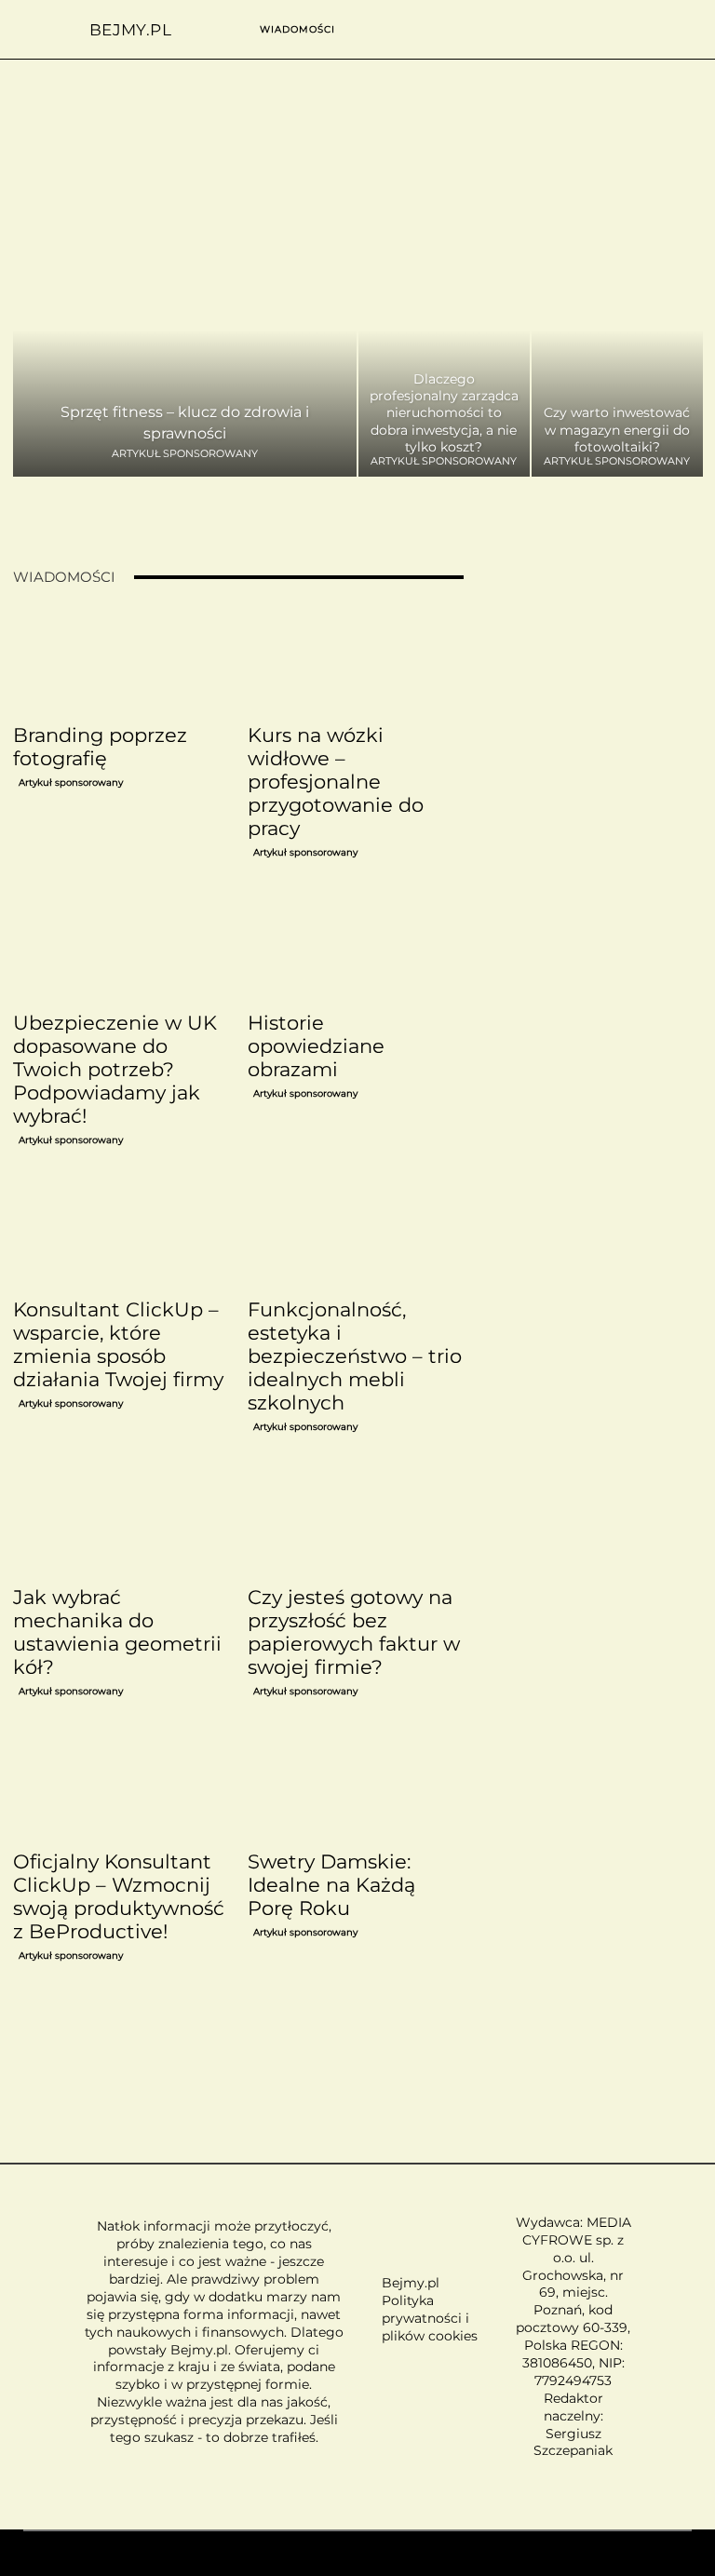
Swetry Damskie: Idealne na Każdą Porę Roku (331, 1885)
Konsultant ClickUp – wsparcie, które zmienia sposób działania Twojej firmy (118, 1344)
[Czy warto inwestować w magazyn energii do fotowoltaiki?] (617, 354)
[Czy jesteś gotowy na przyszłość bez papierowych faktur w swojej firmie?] (356, 1523)
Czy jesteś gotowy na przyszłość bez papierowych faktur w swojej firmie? (354, 1632)
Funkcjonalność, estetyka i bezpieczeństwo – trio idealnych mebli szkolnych (355, 1356)
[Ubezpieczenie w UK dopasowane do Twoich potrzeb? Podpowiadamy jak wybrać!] (121, 949)
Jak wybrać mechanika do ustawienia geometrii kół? (117, 1632)
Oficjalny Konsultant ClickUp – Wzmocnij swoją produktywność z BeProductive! (119, 1896)
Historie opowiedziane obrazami (316, 1046)
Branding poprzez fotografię (100, 747)
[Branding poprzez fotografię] (121, 661)
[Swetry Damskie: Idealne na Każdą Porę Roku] (356, 1787)
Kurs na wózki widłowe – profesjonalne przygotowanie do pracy (336, 782)
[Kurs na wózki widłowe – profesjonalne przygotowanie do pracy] (356, 661)
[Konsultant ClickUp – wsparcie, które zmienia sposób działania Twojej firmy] (121, 1236)
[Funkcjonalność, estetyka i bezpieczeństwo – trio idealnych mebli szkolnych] (356, 1236)
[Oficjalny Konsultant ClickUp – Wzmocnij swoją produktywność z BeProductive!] (121, 1787)
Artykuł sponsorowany (185, 454)
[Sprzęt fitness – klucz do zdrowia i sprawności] (185, 354)
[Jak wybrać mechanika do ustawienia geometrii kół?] (121, 1523)
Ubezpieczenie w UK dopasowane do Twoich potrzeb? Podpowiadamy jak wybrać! (115, 1069)
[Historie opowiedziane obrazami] (356, 949)
